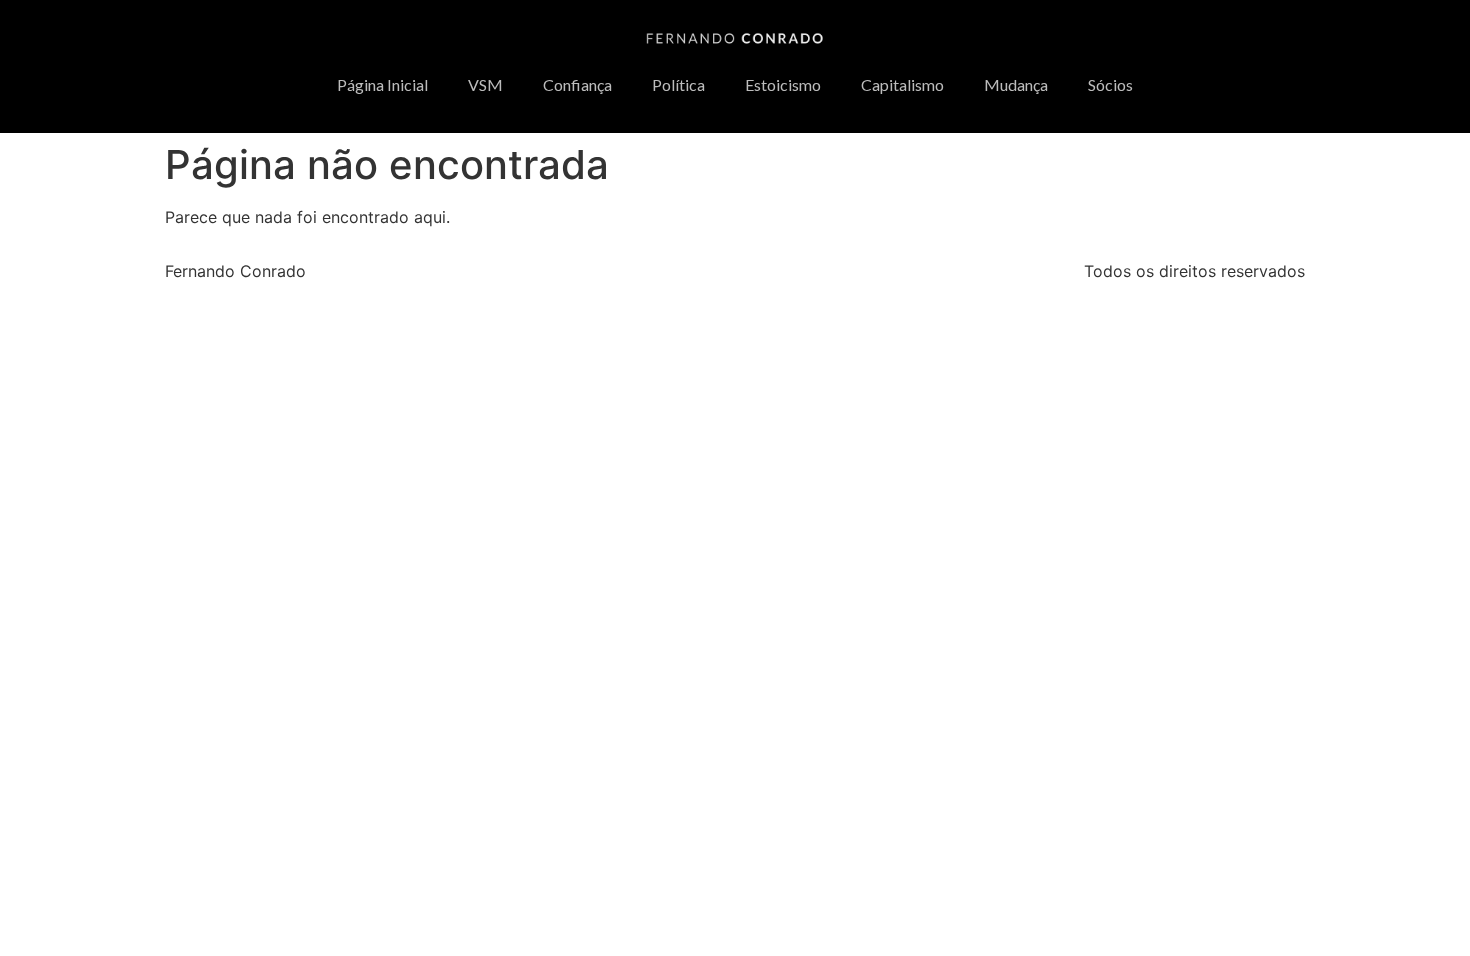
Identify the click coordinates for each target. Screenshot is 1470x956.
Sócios (1110, 84)
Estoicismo (783, 84)
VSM (485, 84)
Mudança (1016, 84)
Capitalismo (902, 84)
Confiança (577, 84)
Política (678, 84)
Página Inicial (382, 84)
